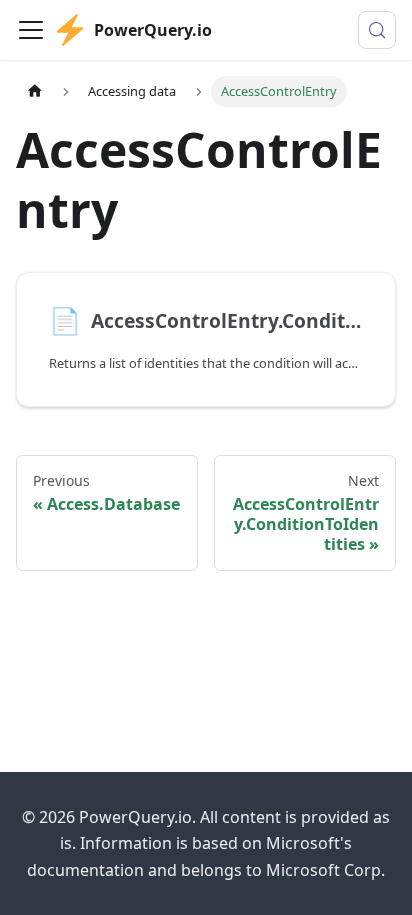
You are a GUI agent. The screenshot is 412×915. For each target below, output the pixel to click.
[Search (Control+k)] (377, 30)
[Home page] (35, 91)
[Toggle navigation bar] (31, 30)
